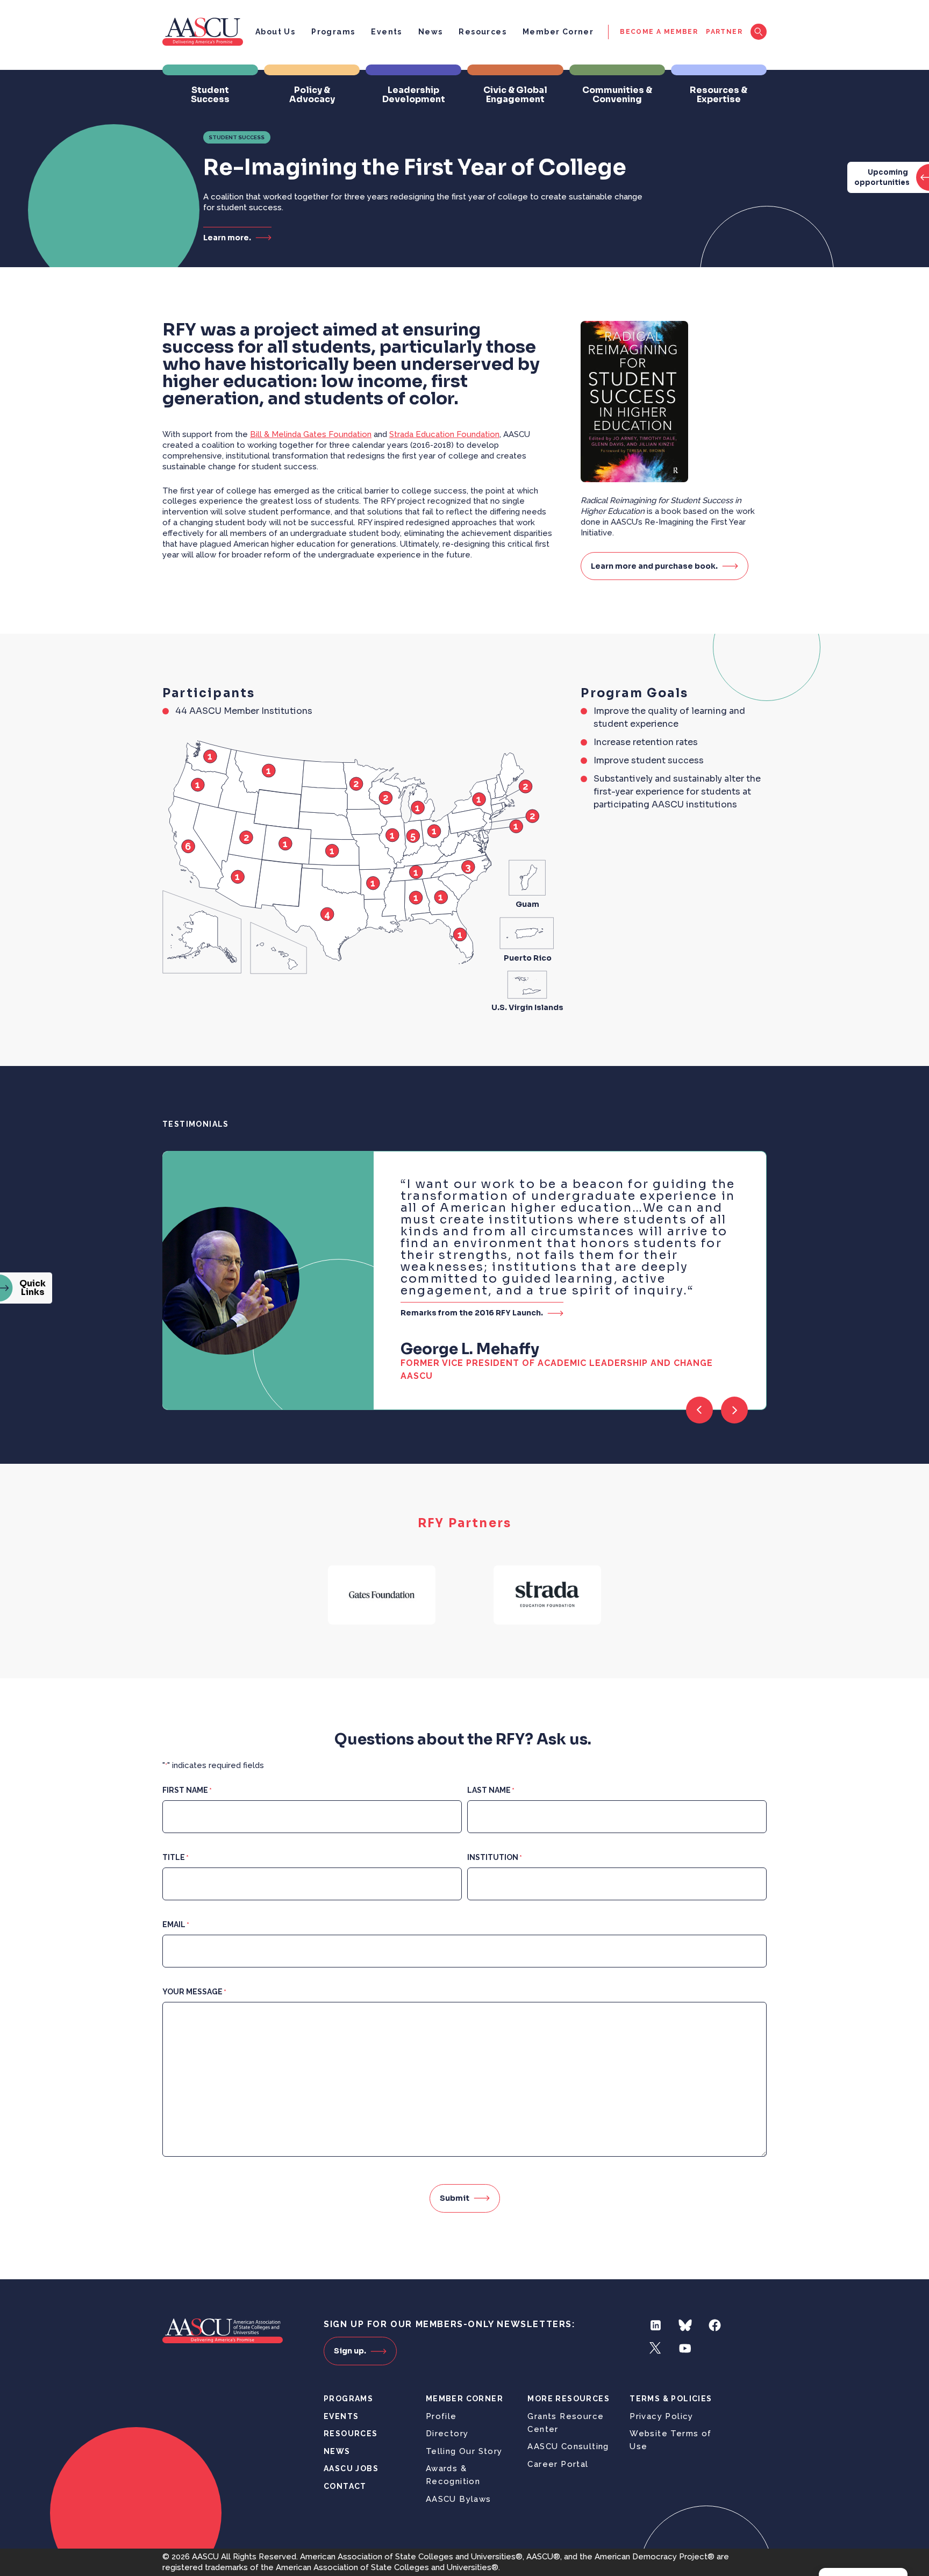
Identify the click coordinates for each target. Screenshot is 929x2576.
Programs (333, 32)
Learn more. (227, 237)
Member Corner (558, 32)
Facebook (715, 2325)
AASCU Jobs (351, 2468)
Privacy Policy (662, 2416)
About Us (275, 32)
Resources (483, 32)
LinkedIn (656, 2325)
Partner (724, 32)
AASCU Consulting (568, 2446)
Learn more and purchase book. (654, 566)
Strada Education (444, 434)
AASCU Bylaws (459, 2499)
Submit (455, 2198)
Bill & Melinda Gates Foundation (311, 434)
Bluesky (685, 2325)
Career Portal (558, 2464)
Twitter (656, 2348)
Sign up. (350, 2351)
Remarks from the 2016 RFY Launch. (472, 1312)
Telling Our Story (464, 2451)
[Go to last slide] (699, 1410)
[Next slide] (734, 1410)
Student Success (237, 137)
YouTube (685, 2348)
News (431, 32)
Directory (447, 2434)
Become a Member (659, 32)
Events (386, 32)
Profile (441, 2416)
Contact (345, 2486)
